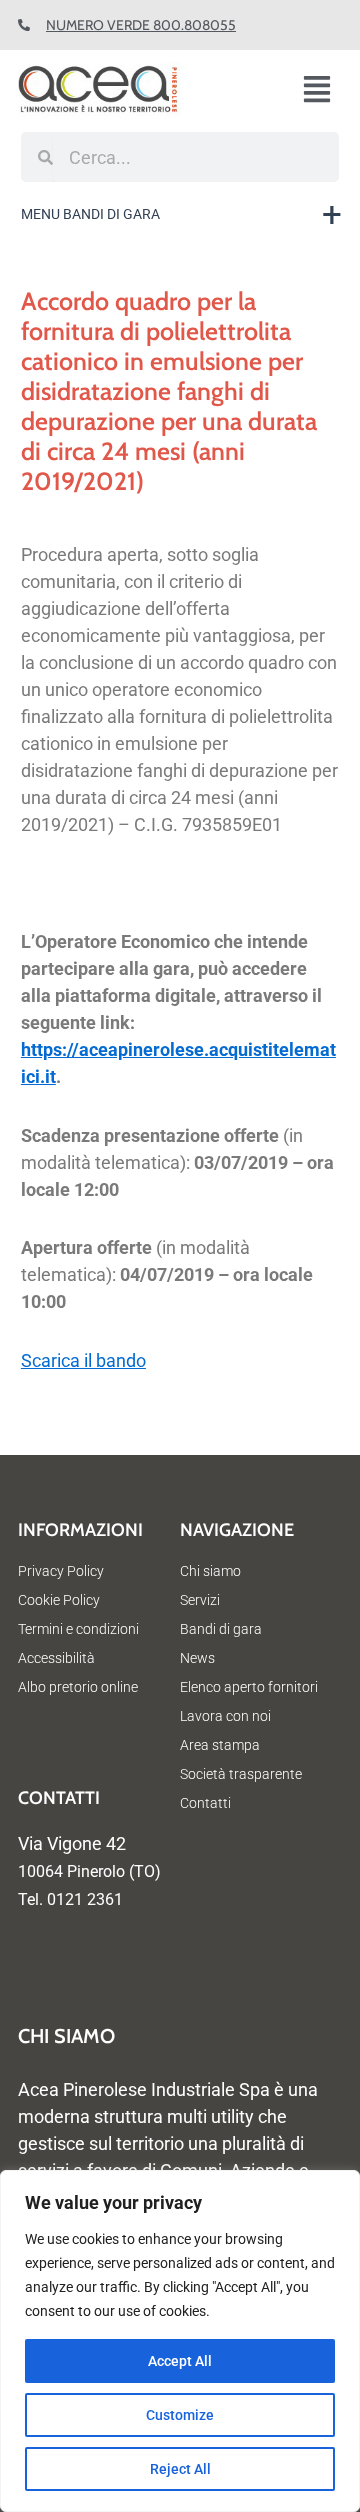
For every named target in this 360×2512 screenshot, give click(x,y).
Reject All (180, 2469)
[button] (324, 91)
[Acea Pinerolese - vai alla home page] (134, 91)
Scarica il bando (83, 1360)
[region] (180, 2341)
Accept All (180, 2361)
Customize (180, 2415)
